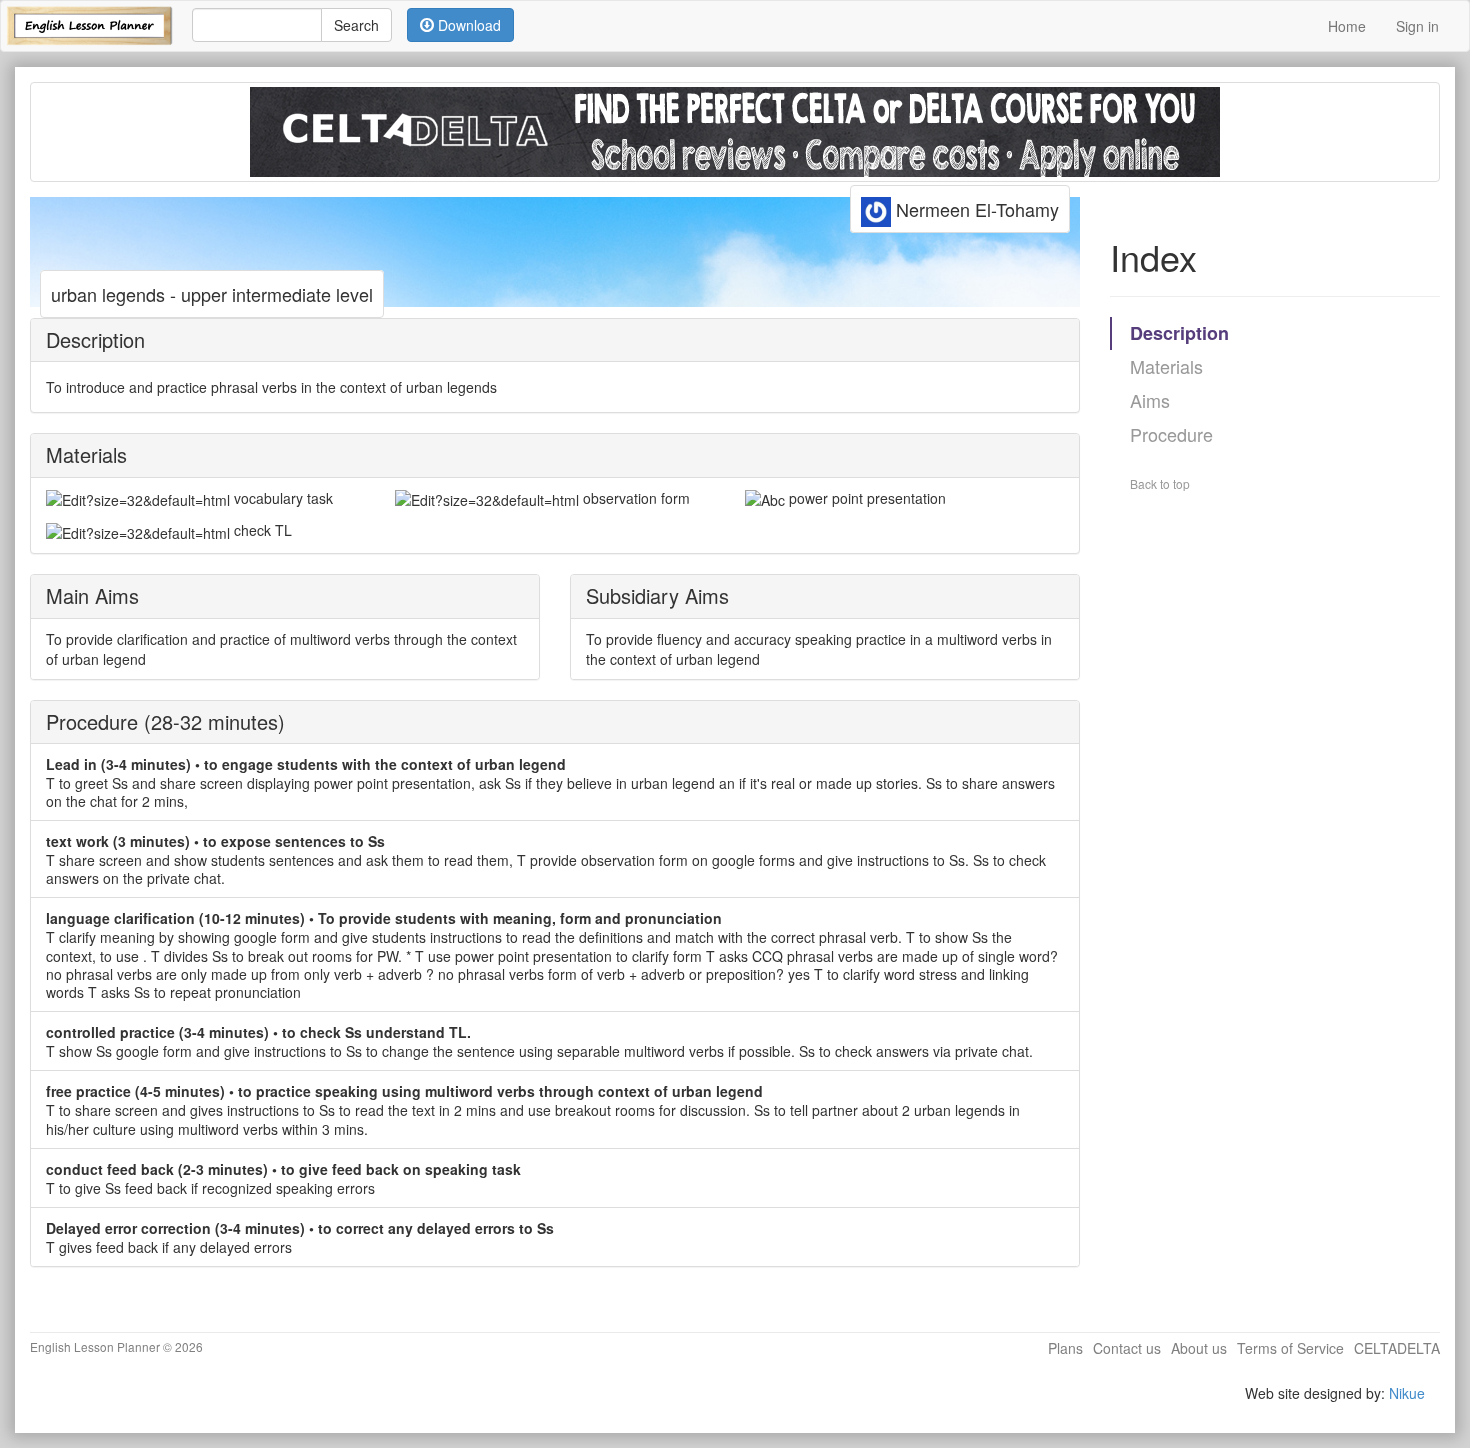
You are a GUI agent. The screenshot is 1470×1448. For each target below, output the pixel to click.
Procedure (1171, 434)
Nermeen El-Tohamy (975, 209)
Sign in (1417, 26)
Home (1347, 26)
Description (1179, 333)
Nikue (1407, 1393)
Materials (1166, 366)
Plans (1065, 1348)
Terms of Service (1290, 1348)
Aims (1150, 400)
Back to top (1160, 483)
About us (1199, 1348)
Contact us (1127, 1348)
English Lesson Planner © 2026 (116, 1346)
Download (467, 25)
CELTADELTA (1397, 1348)
